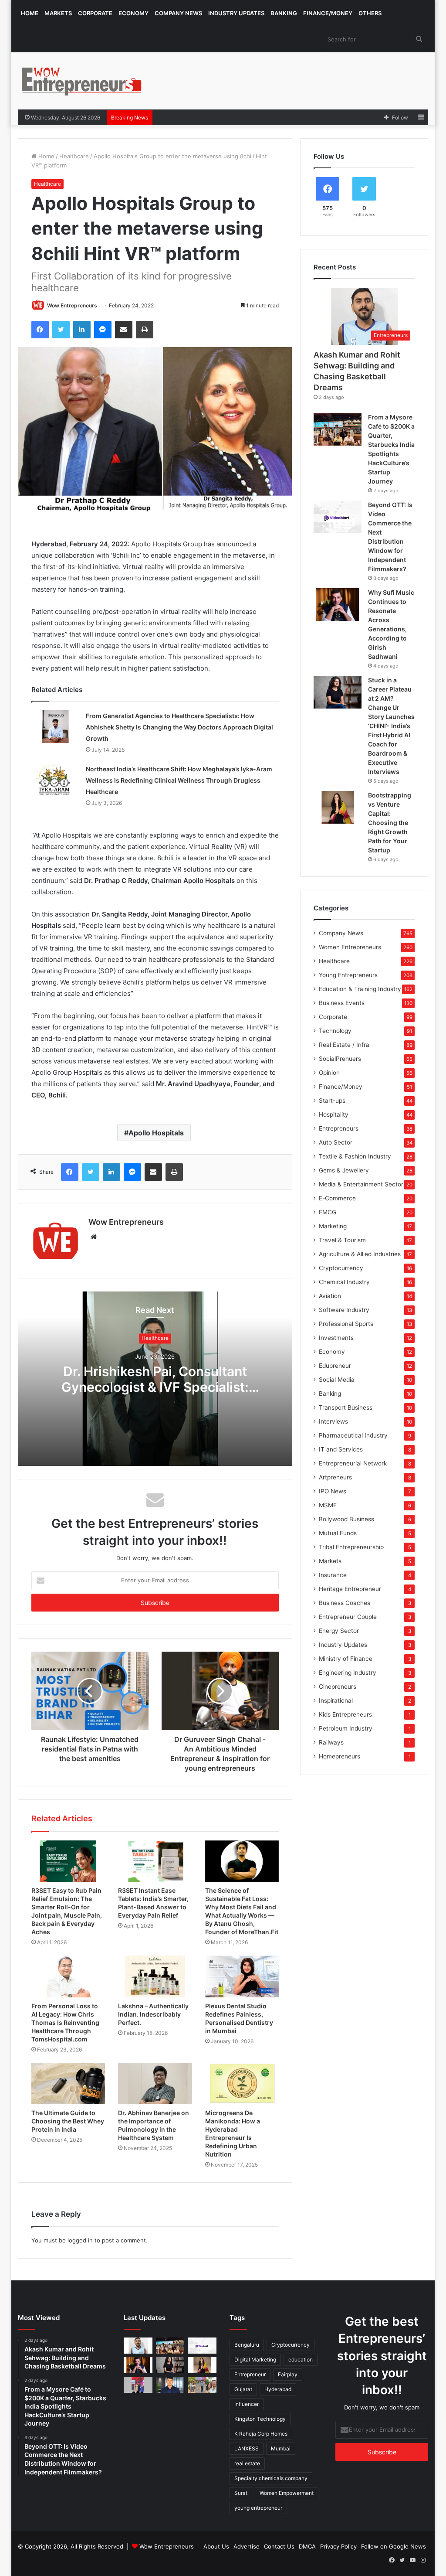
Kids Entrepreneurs (345, 1714)
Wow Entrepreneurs (72, 305)
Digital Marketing (255, 2360)
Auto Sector (336, 1142)
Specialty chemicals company (271, 2478)
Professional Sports (346, 1324)
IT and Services (341, 1449)
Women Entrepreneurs (350, 947)
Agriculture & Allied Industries (360, 1254)
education (301, 2360)
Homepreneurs (340, 1756)
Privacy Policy (338, 2546)
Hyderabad (278, 2389)
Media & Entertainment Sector (361, 1184)
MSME (328, 1505)
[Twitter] (61, 330)
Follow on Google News (394, 2546)
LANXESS (247, 2448)
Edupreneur (335, 1366)
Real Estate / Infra (344, 1045)
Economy (133, 13)
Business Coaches (345, 1603)
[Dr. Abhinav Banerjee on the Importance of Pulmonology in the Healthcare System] (155, 2084)
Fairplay (288, 2374)
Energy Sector (339, 1631)
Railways (331, 1742)
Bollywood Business (346, 1519)
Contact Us (279, 2546)
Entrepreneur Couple (348, 1617)
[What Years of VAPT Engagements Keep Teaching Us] (170, 2385)
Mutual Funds (338, 1533)
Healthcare (74, 156)
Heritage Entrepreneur (350, 1589)
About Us (216, 2546)
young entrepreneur (258, 2508)
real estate (247, 2463)
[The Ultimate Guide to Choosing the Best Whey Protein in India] (68, 2084)
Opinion (329, 1073)
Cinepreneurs (338, 1687)
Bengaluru (247, 2345)
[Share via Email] (124, 330)
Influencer (247, 2404)
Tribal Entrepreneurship (351, 1547)
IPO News (333, 1491)
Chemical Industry (344, 1282)
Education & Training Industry (360, 989)
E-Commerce (337, 1198)
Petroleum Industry (346, 1728)
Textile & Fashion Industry (355, 1156)
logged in (80, 2240)
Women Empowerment (287, 2493)
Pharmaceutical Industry (353, 1435)
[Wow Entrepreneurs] (82, 81)
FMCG (328, 1212)
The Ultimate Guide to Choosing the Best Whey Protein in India (68, 2121)
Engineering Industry (348, 1673)
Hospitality (334, 1114)
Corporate (95, 13)
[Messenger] (103, 330)
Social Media (337, 1380)
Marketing (333, 1226)
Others (370, 13)
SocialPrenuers (340, 1059)
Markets (58, 13)
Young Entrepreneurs (348, 975)
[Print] (145, 330)
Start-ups (332, 1101)
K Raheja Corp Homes (261, 2434)
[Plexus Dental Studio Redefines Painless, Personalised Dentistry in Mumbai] (242, 1976)
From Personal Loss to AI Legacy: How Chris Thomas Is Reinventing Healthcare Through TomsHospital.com (65, 2022)
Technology (335, 1031)
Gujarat (243, 2389)
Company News (178, 13)
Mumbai (281, 2448)
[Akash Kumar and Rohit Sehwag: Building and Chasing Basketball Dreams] (138, 2346)
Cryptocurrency (341, 1268)
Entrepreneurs (339, 1128)
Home (30, 13)
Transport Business (346, 1407)
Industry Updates (236, 13)
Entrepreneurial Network (353, 1463)
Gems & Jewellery (344, 1170)
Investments (336, 1338)
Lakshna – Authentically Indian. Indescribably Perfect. (153, 2014)
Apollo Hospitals (156, 1133)
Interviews (333, 1421)
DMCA (307, 2546)
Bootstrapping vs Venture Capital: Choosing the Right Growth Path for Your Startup (390, 823)
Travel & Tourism (342, 1240)
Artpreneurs (335, 1477)
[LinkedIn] (82, 330)
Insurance (333, 1575)
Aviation (330, 1296)
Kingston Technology (260, 2419)
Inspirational (336, 1700)
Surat (241, 2493)
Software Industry (344, 1310)
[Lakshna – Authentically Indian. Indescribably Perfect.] (155, 1976)
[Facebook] (40, 330)
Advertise (247, 2546)
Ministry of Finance (346, 1659)
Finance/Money (328, 13)
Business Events (342, 1003)
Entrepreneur (250, 2374)
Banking (284, 13)
